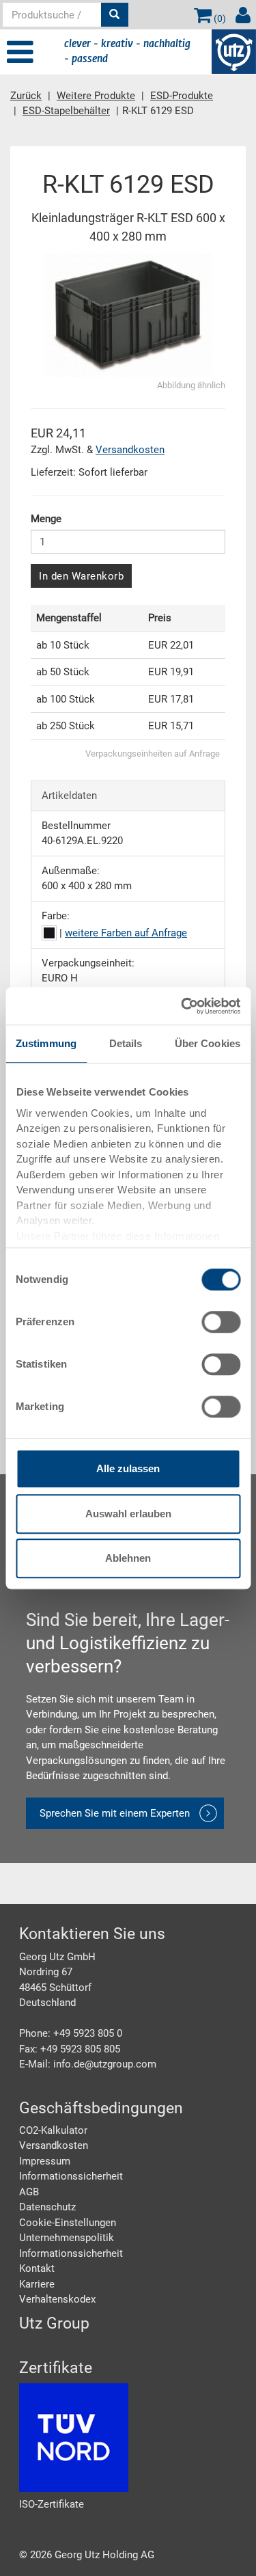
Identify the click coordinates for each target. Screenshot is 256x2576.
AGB (29, 2192)
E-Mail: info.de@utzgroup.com (88, 2064)
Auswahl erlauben (128, 1514)
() (219, 18)
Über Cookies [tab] (208, 1043)
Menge (46, 519)
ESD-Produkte (182, 96)
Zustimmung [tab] (46, 1043)
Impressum (45, 2161)
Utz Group (54, 2323)
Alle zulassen (128, 1468)
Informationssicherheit (71, 2176)
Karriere (37, 2284)
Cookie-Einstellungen (68, 2223)
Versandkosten (130, 450)
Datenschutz (47, 2207)
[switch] (221, 1322)
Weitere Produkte (96, 96)
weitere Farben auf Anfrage (126, 933)
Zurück (26, 96)
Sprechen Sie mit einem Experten (115, 1813)
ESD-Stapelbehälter (66, 111)
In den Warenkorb (81, 576)
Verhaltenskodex (57, 2299)
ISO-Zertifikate (52, 2504)
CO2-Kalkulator (53, 2130)
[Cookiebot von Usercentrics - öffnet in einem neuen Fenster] (182, 1006)
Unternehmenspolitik (67, 2238)
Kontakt (37, 2268)
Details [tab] (126, 1043)
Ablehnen (128, 1558)
